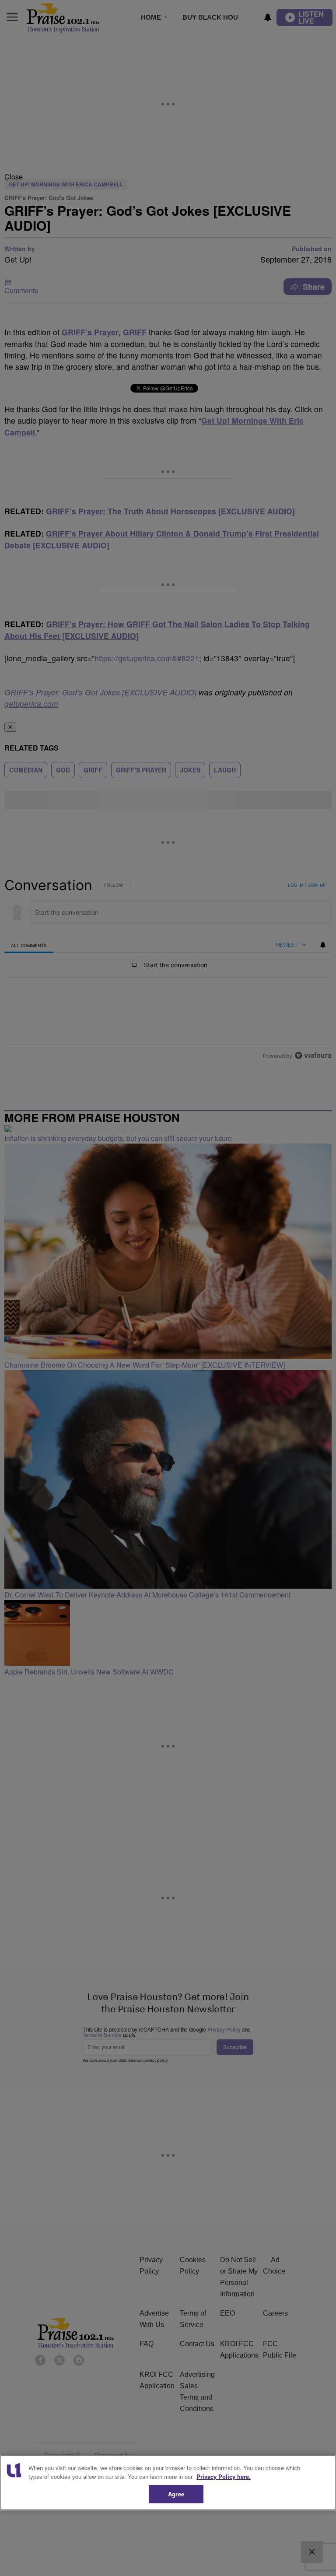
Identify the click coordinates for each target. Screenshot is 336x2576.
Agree (176, 2494)
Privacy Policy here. (224, 2476)
